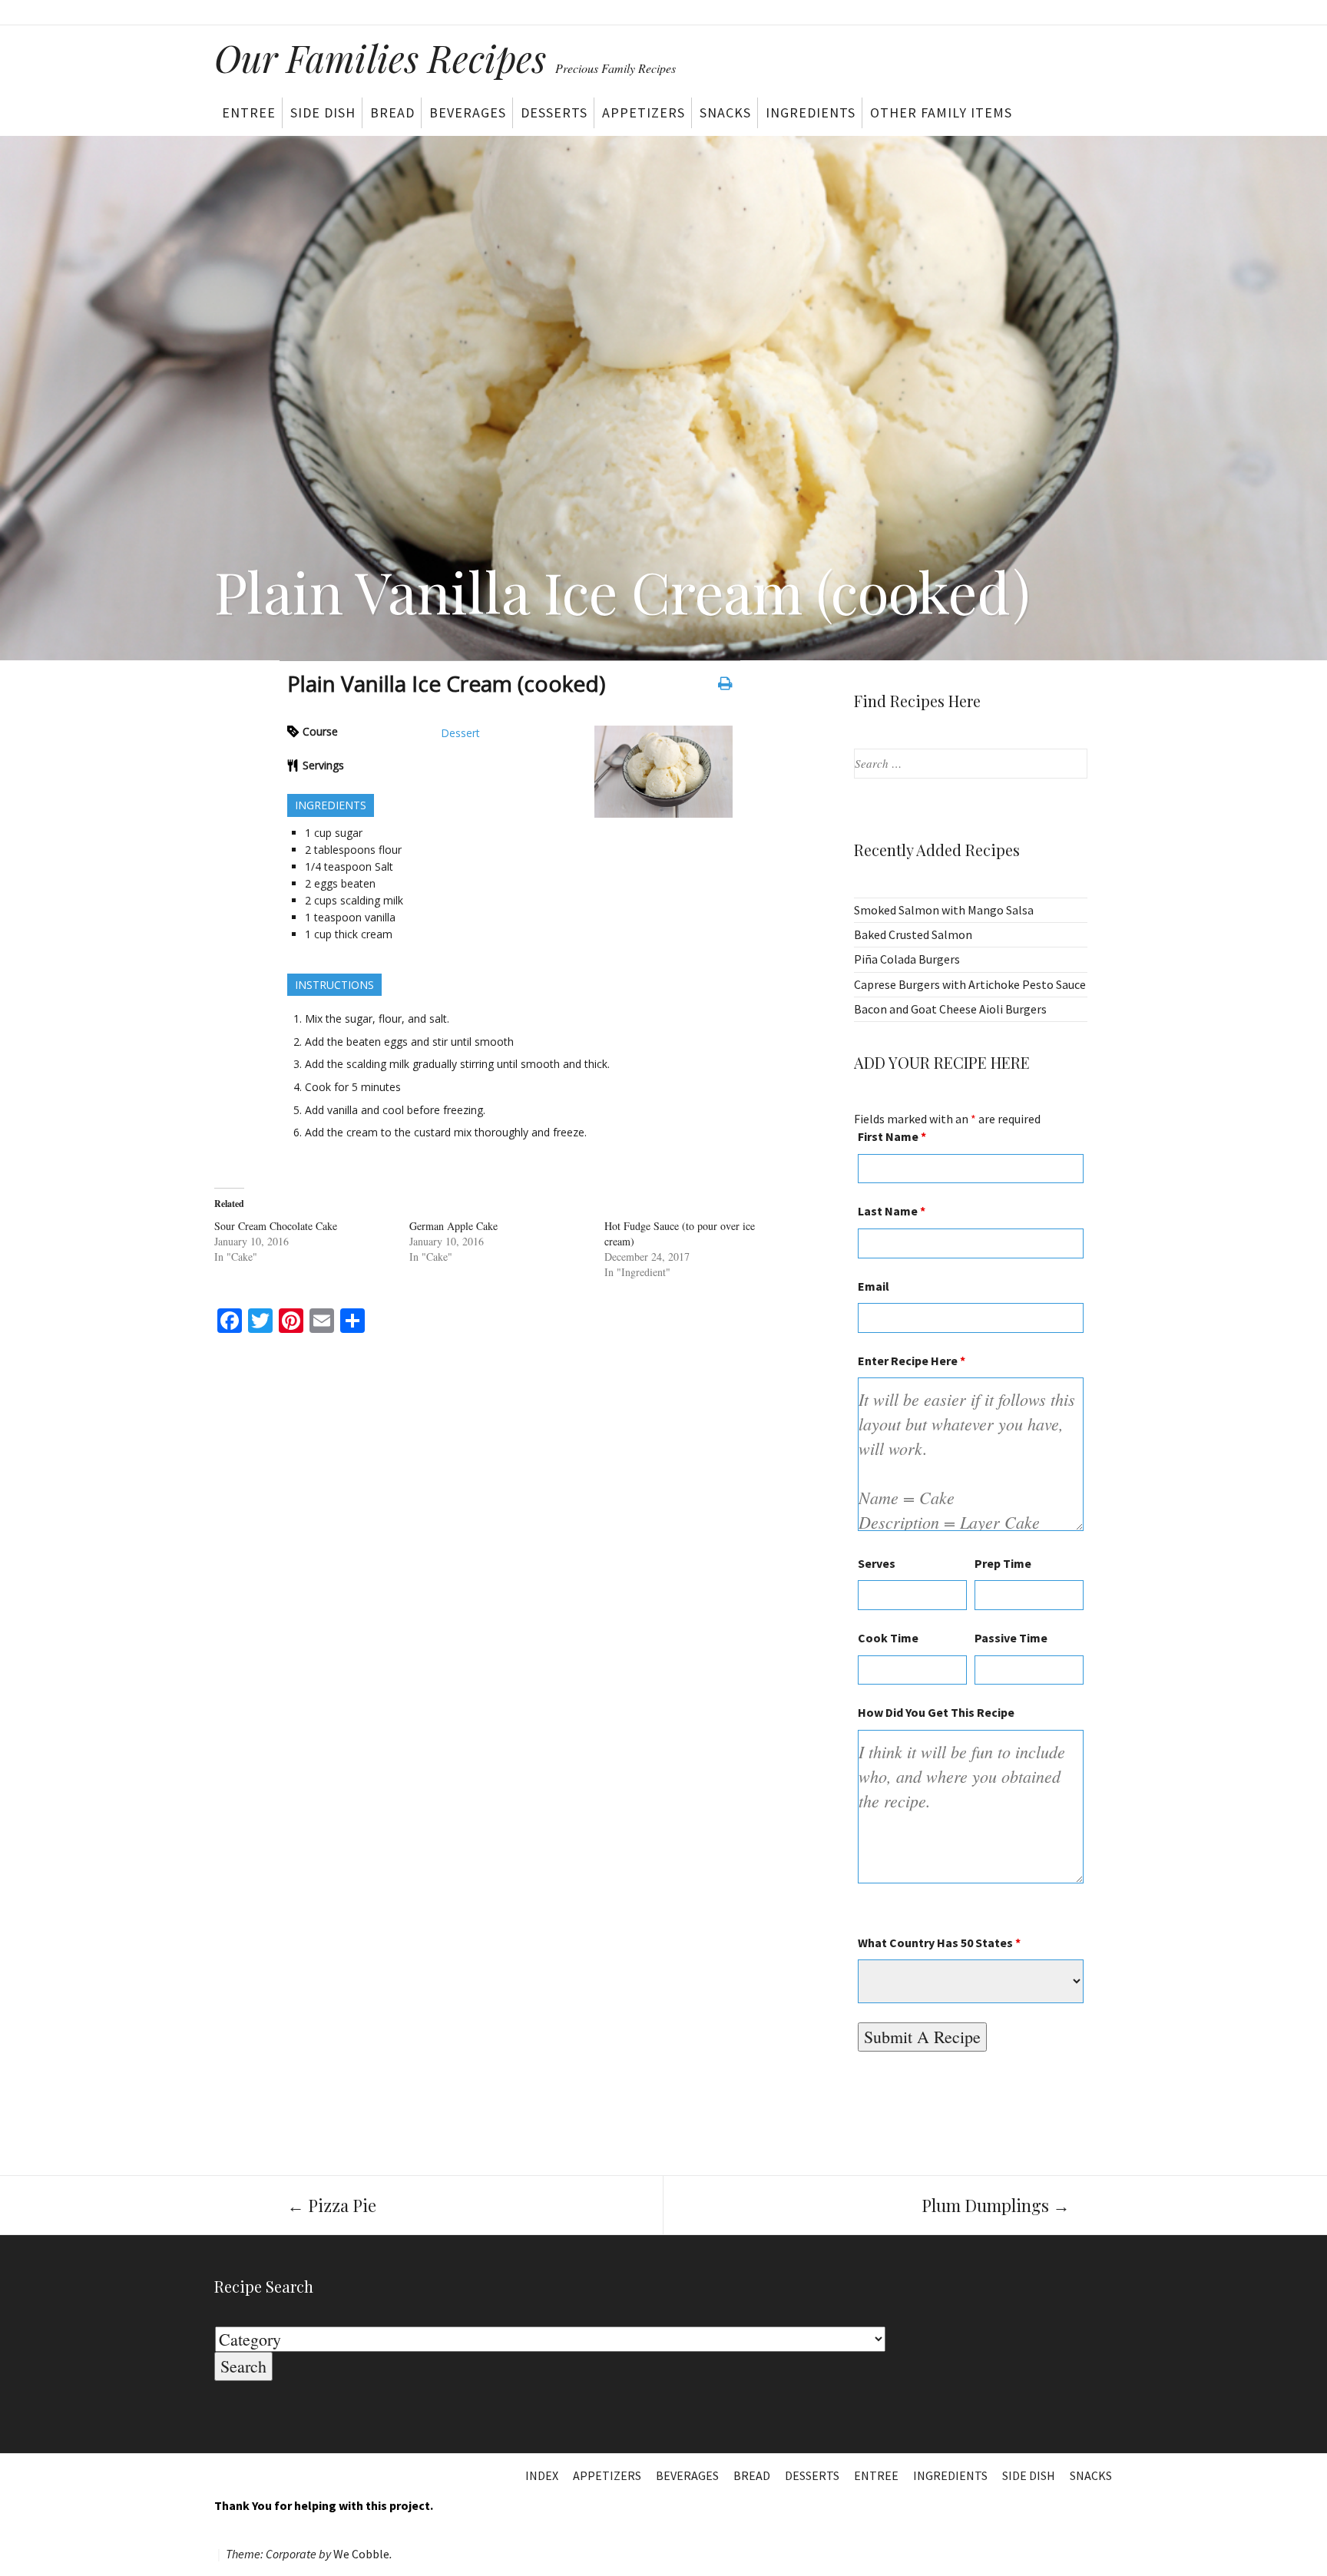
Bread (392, 112)
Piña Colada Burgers (907, 959)
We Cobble (361, 2554)
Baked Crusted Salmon (913, 934)
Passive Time (1011, 1638)
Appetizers (644, 112)
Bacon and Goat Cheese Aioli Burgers (950, 1009)
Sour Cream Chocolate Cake (276, 1226)
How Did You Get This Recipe (936, 1712)
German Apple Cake (453, 1226)
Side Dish (323, 112)
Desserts (554, 112)
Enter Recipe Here (912, 1361)
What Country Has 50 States (939, 1943)
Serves (877, 1563)
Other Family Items (941, 112)
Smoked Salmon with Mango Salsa (944, 910)
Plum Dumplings (996, 2205)
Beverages (468, 112)
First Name (892, 1136)
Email (874, 1286)
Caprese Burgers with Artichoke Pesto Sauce (970, 984)
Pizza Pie (332, 2205)
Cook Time (888, 1638)
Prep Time (1003, 1563)
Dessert (460, 733)
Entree (249, 112)
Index (542, 2475)
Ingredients (811, 112)
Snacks (725, 112)
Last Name (892, 1211)
